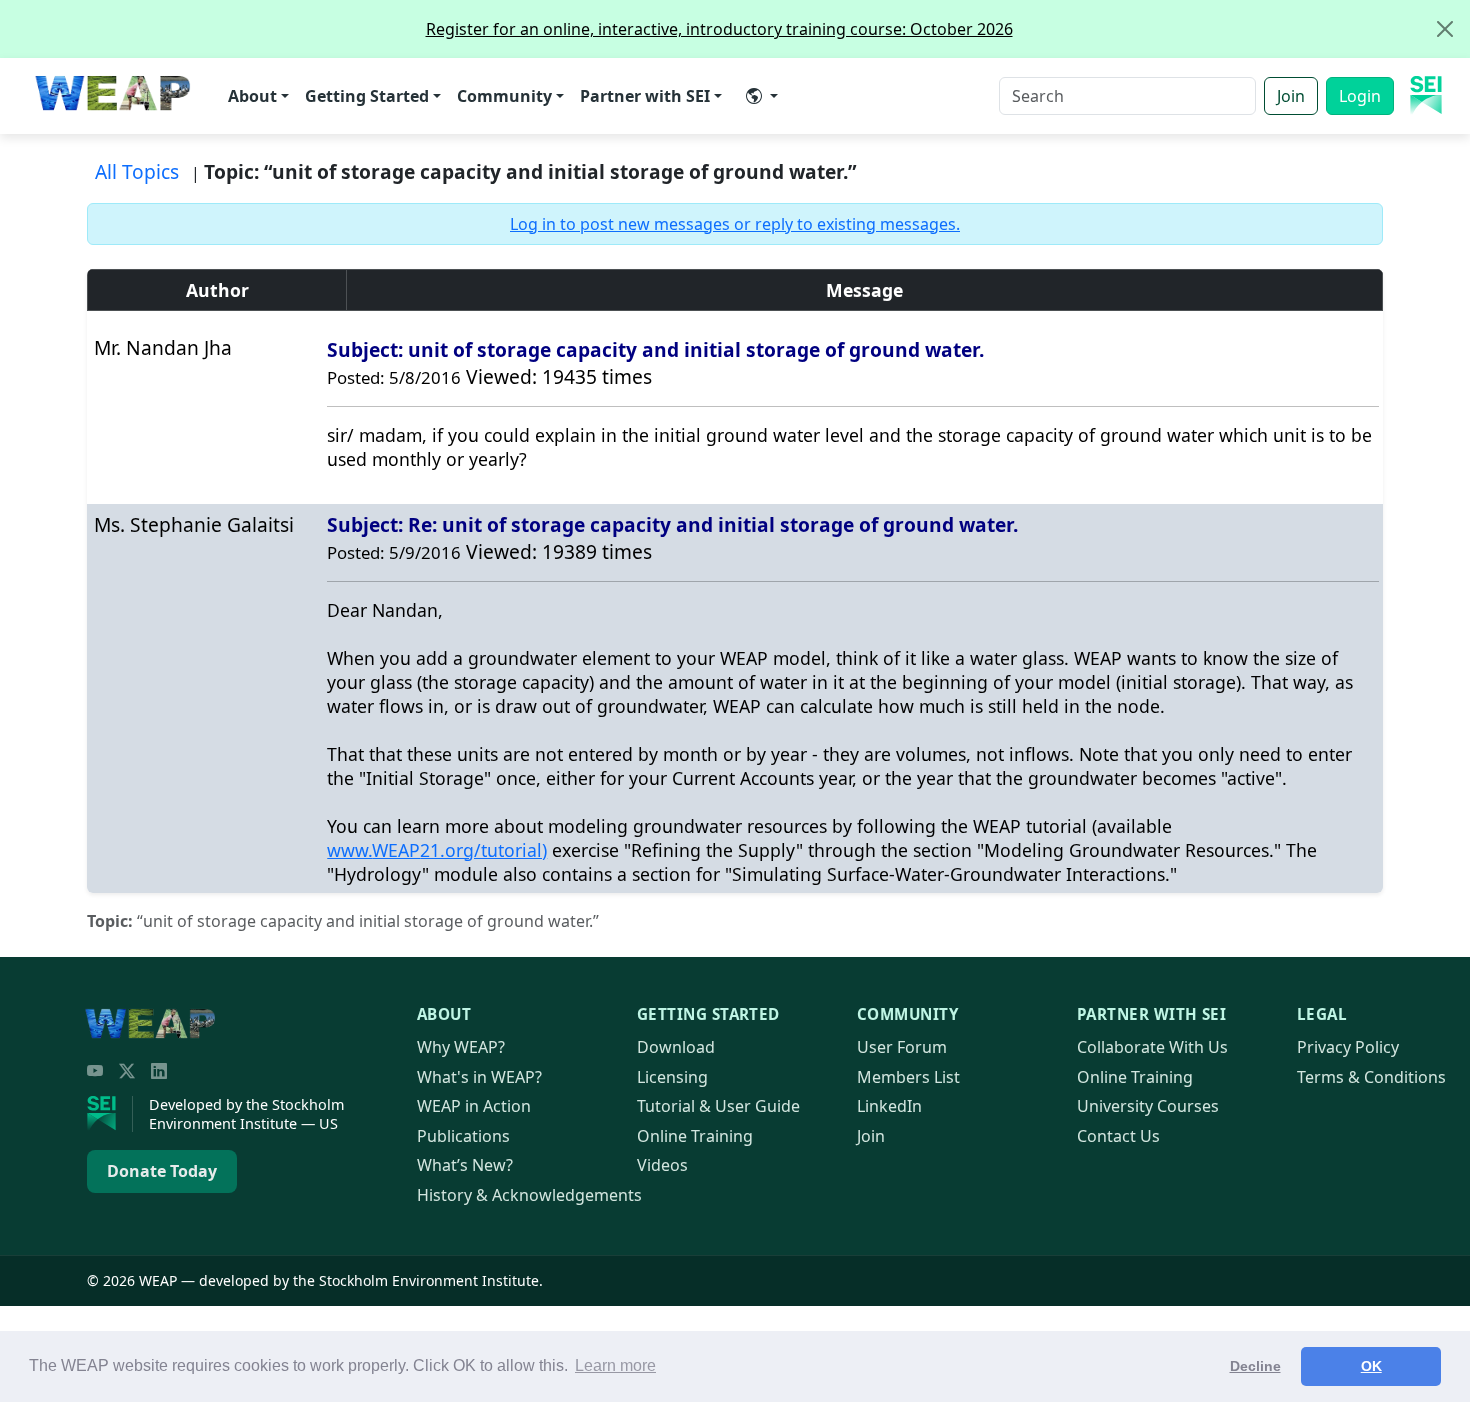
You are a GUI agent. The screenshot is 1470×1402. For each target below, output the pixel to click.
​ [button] (762, 96)
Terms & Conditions (1371, 1077)
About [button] (252, 96)
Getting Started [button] (367, 96)
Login (1360, 96)
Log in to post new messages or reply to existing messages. (735, 224)
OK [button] (1371, 1366)
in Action (474, 1106)
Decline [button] (1255, 1366)
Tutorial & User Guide (718, 1106)
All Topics (137, 171)
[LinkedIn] (159, 1071)
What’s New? (465, 1165)
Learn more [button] (615, 1365)
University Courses (1148, 1106)
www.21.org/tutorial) (437, 850)
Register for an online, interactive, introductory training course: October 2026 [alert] (719, 29)
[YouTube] (95, 1071)
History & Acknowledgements (529, 1195)
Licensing (672, 1077)
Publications (463, 1136)
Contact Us (1118, 1136)
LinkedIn (889, 1106)
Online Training (695, 1136)
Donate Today (162, 1171)
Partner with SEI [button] (645, 96)
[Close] (1445, 29)
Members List (908, 1077)
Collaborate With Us (1152, 1047)
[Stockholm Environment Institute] (110, 1114)
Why (461, 1047)
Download (676, 1047)
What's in (479, 1077)
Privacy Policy (1348, 1047)
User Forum (902, 1047)
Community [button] (504, 96)
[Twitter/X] (127, 1071)
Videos (662, 1165)
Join (1291, 96)
